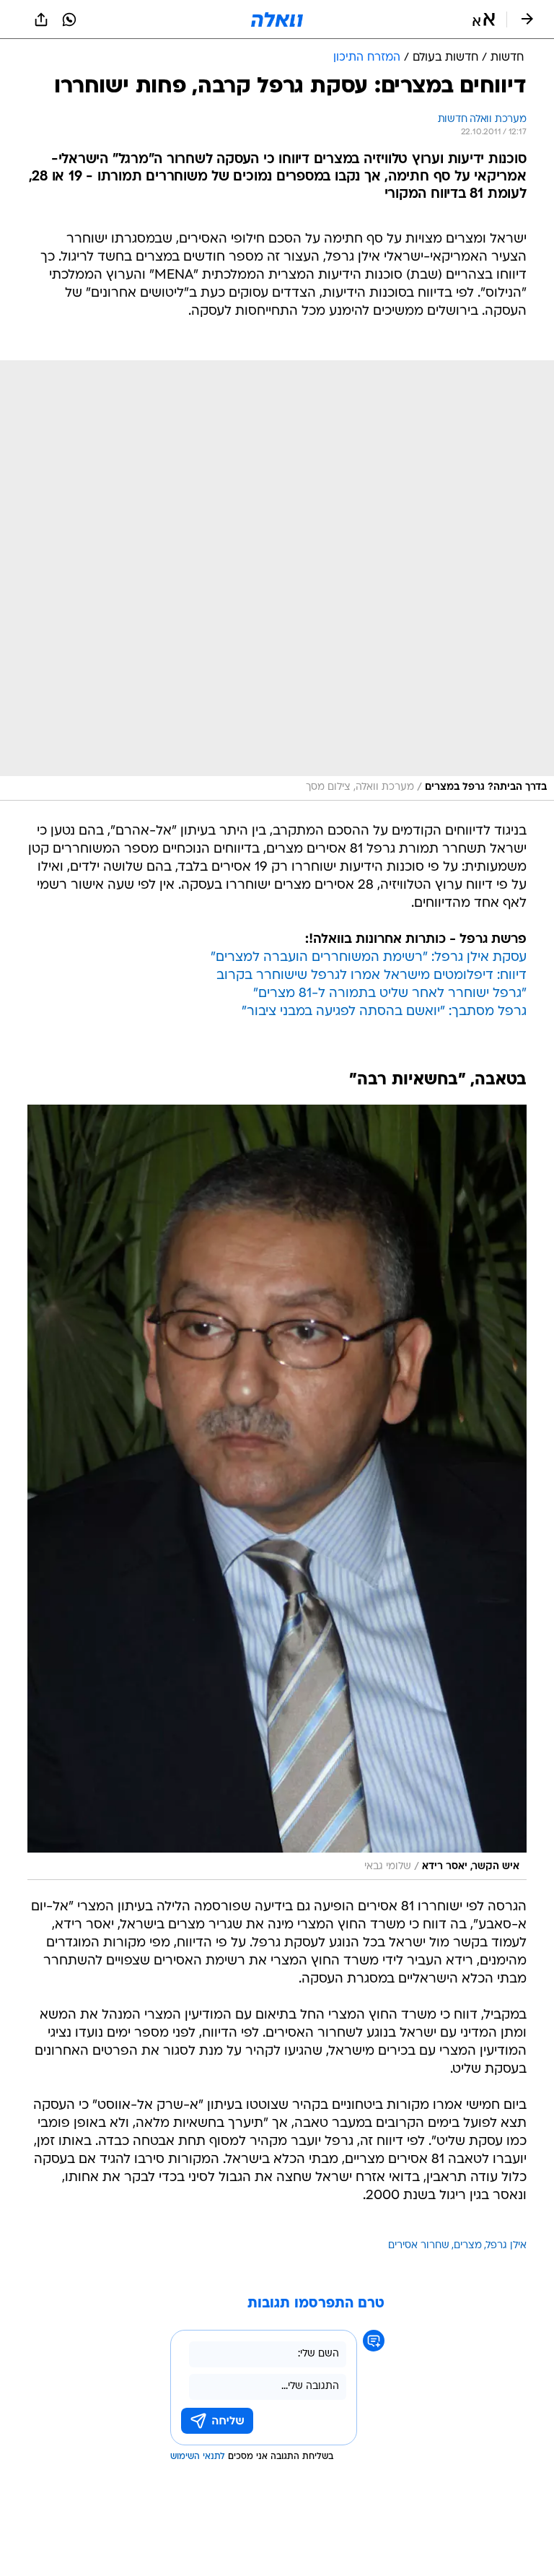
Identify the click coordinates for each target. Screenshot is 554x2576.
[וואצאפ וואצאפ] (69, 19)
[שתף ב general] (41, 19)
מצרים (468, 2246)
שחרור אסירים (419, 2246)
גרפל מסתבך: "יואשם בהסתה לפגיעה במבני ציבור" (384, 1012)
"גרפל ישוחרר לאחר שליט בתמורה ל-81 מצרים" (390, 994)
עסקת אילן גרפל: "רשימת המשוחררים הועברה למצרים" (369, 958)
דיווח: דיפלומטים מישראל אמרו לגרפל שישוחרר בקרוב (371, 976)
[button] (484, 19)
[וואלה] (277, 19)
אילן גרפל (506, 2246)
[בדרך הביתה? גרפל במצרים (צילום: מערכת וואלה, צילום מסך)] (277, 580)
